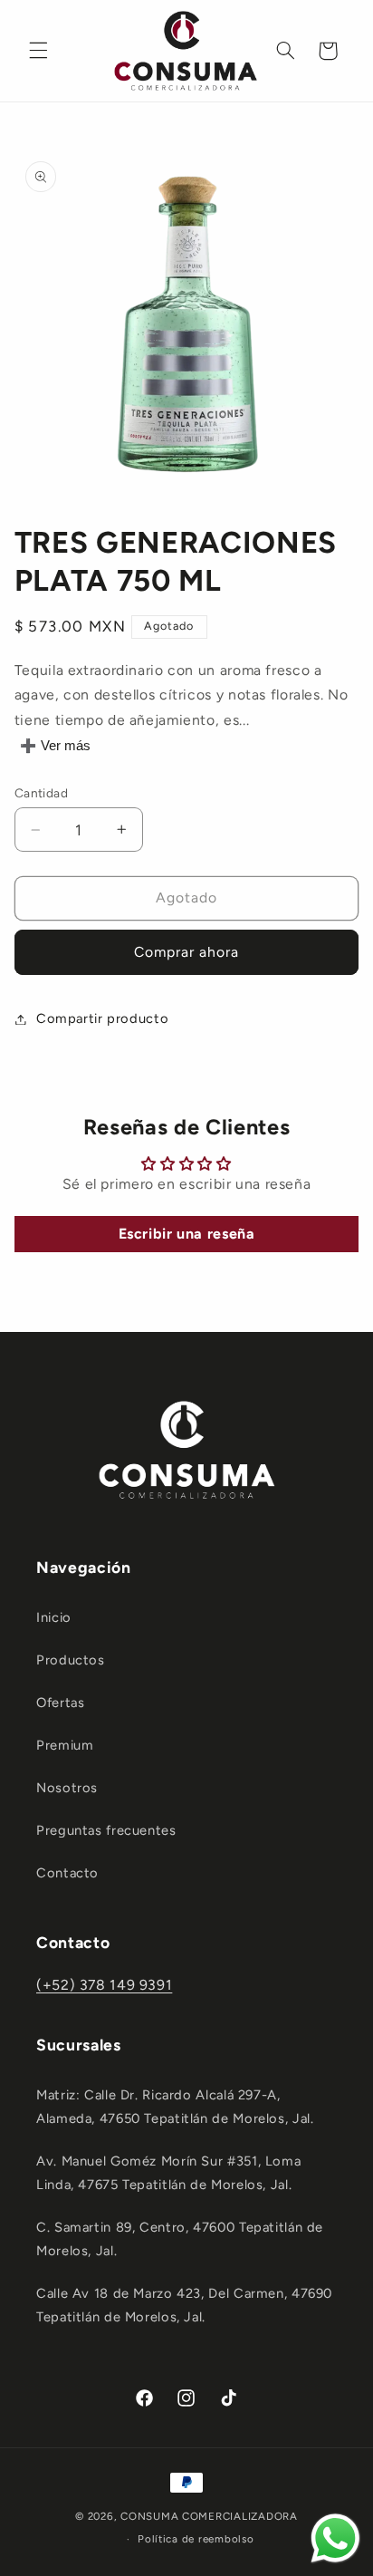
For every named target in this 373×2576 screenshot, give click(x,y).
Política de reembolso (196, 2539)
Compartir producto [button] (102, 1018)
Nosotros (67, 1788)
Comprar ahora (187, 952)
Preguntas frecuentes (106, 1830)
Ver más (66, 746)
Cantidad (41, 793)
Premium (65, 1745)
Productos (71, 1660)
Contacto (67, 1873)
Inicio (54, 1617)
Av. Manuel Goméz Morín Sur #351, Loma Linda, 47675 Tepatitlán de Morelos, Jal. (168, 2173)
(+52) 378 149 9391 (104, 1985)
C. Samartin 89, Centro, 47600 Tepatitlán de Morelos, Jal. (180, 2239)
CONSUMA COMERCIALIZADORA (209, 2516)
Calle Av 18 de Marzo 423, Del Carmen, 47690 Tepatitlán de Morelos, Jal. (184, 2305)
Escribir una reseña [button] (187, 1234)
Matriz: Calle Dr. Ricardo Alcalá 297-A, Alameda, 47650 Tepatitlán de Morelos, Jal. (175, 2107)
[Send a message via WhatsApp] (335, 2538)
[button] (38, 51)
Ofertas (60, 1703)
